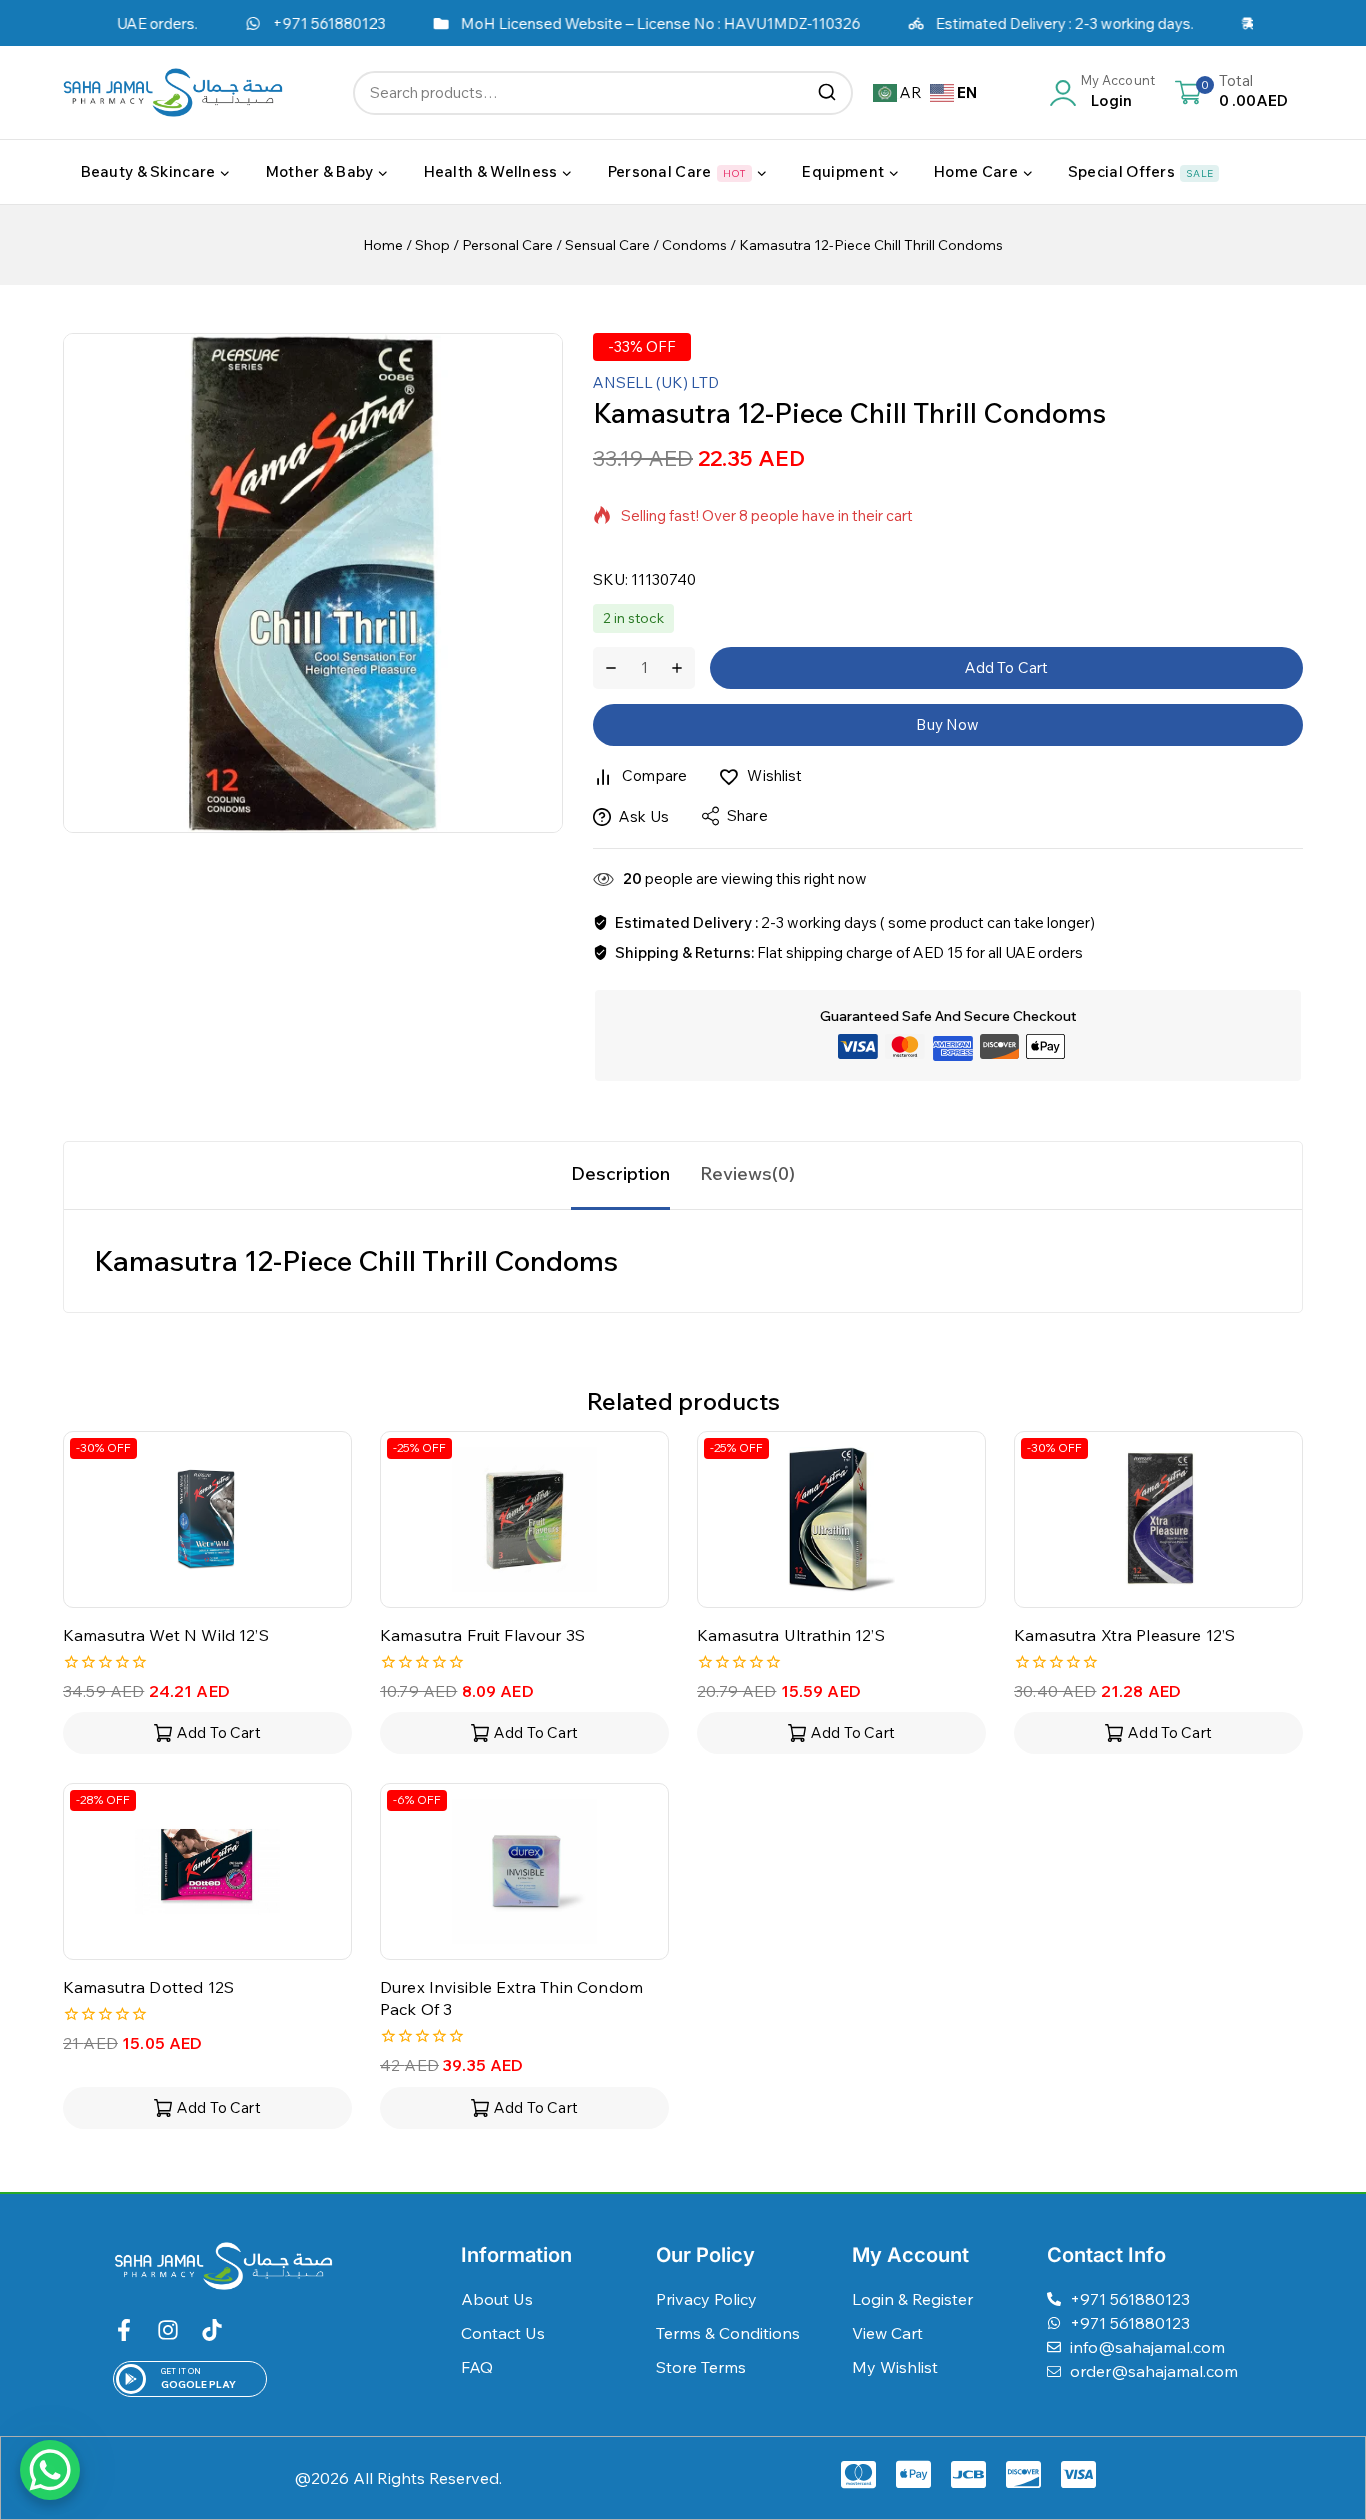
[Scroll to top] (1319, 2413)
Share (747, 815)
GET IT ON (181, 2371)
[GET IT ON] (131, 2379)
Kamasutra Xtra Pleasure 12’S (1124, 1635)
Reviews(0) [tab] (747, 1173)
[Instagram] (168, 2330)
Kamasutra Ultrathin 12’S (791, 1635)
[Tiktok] (212, 2330)
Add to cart (1007, 667)
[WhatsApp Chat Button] (50, 2470)
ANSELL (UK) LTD (656, 382)
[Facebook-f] (124, 2330)
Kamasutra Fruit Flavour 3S (482, 1635)
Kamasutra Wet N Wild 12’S (166, 1635)
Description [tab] (620, 1173)
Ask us (644, 816)
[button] (207, 1733)
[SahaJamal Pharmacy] (173, 92)
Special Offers (1140, 171)
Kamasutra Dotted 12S (148, 1987)
